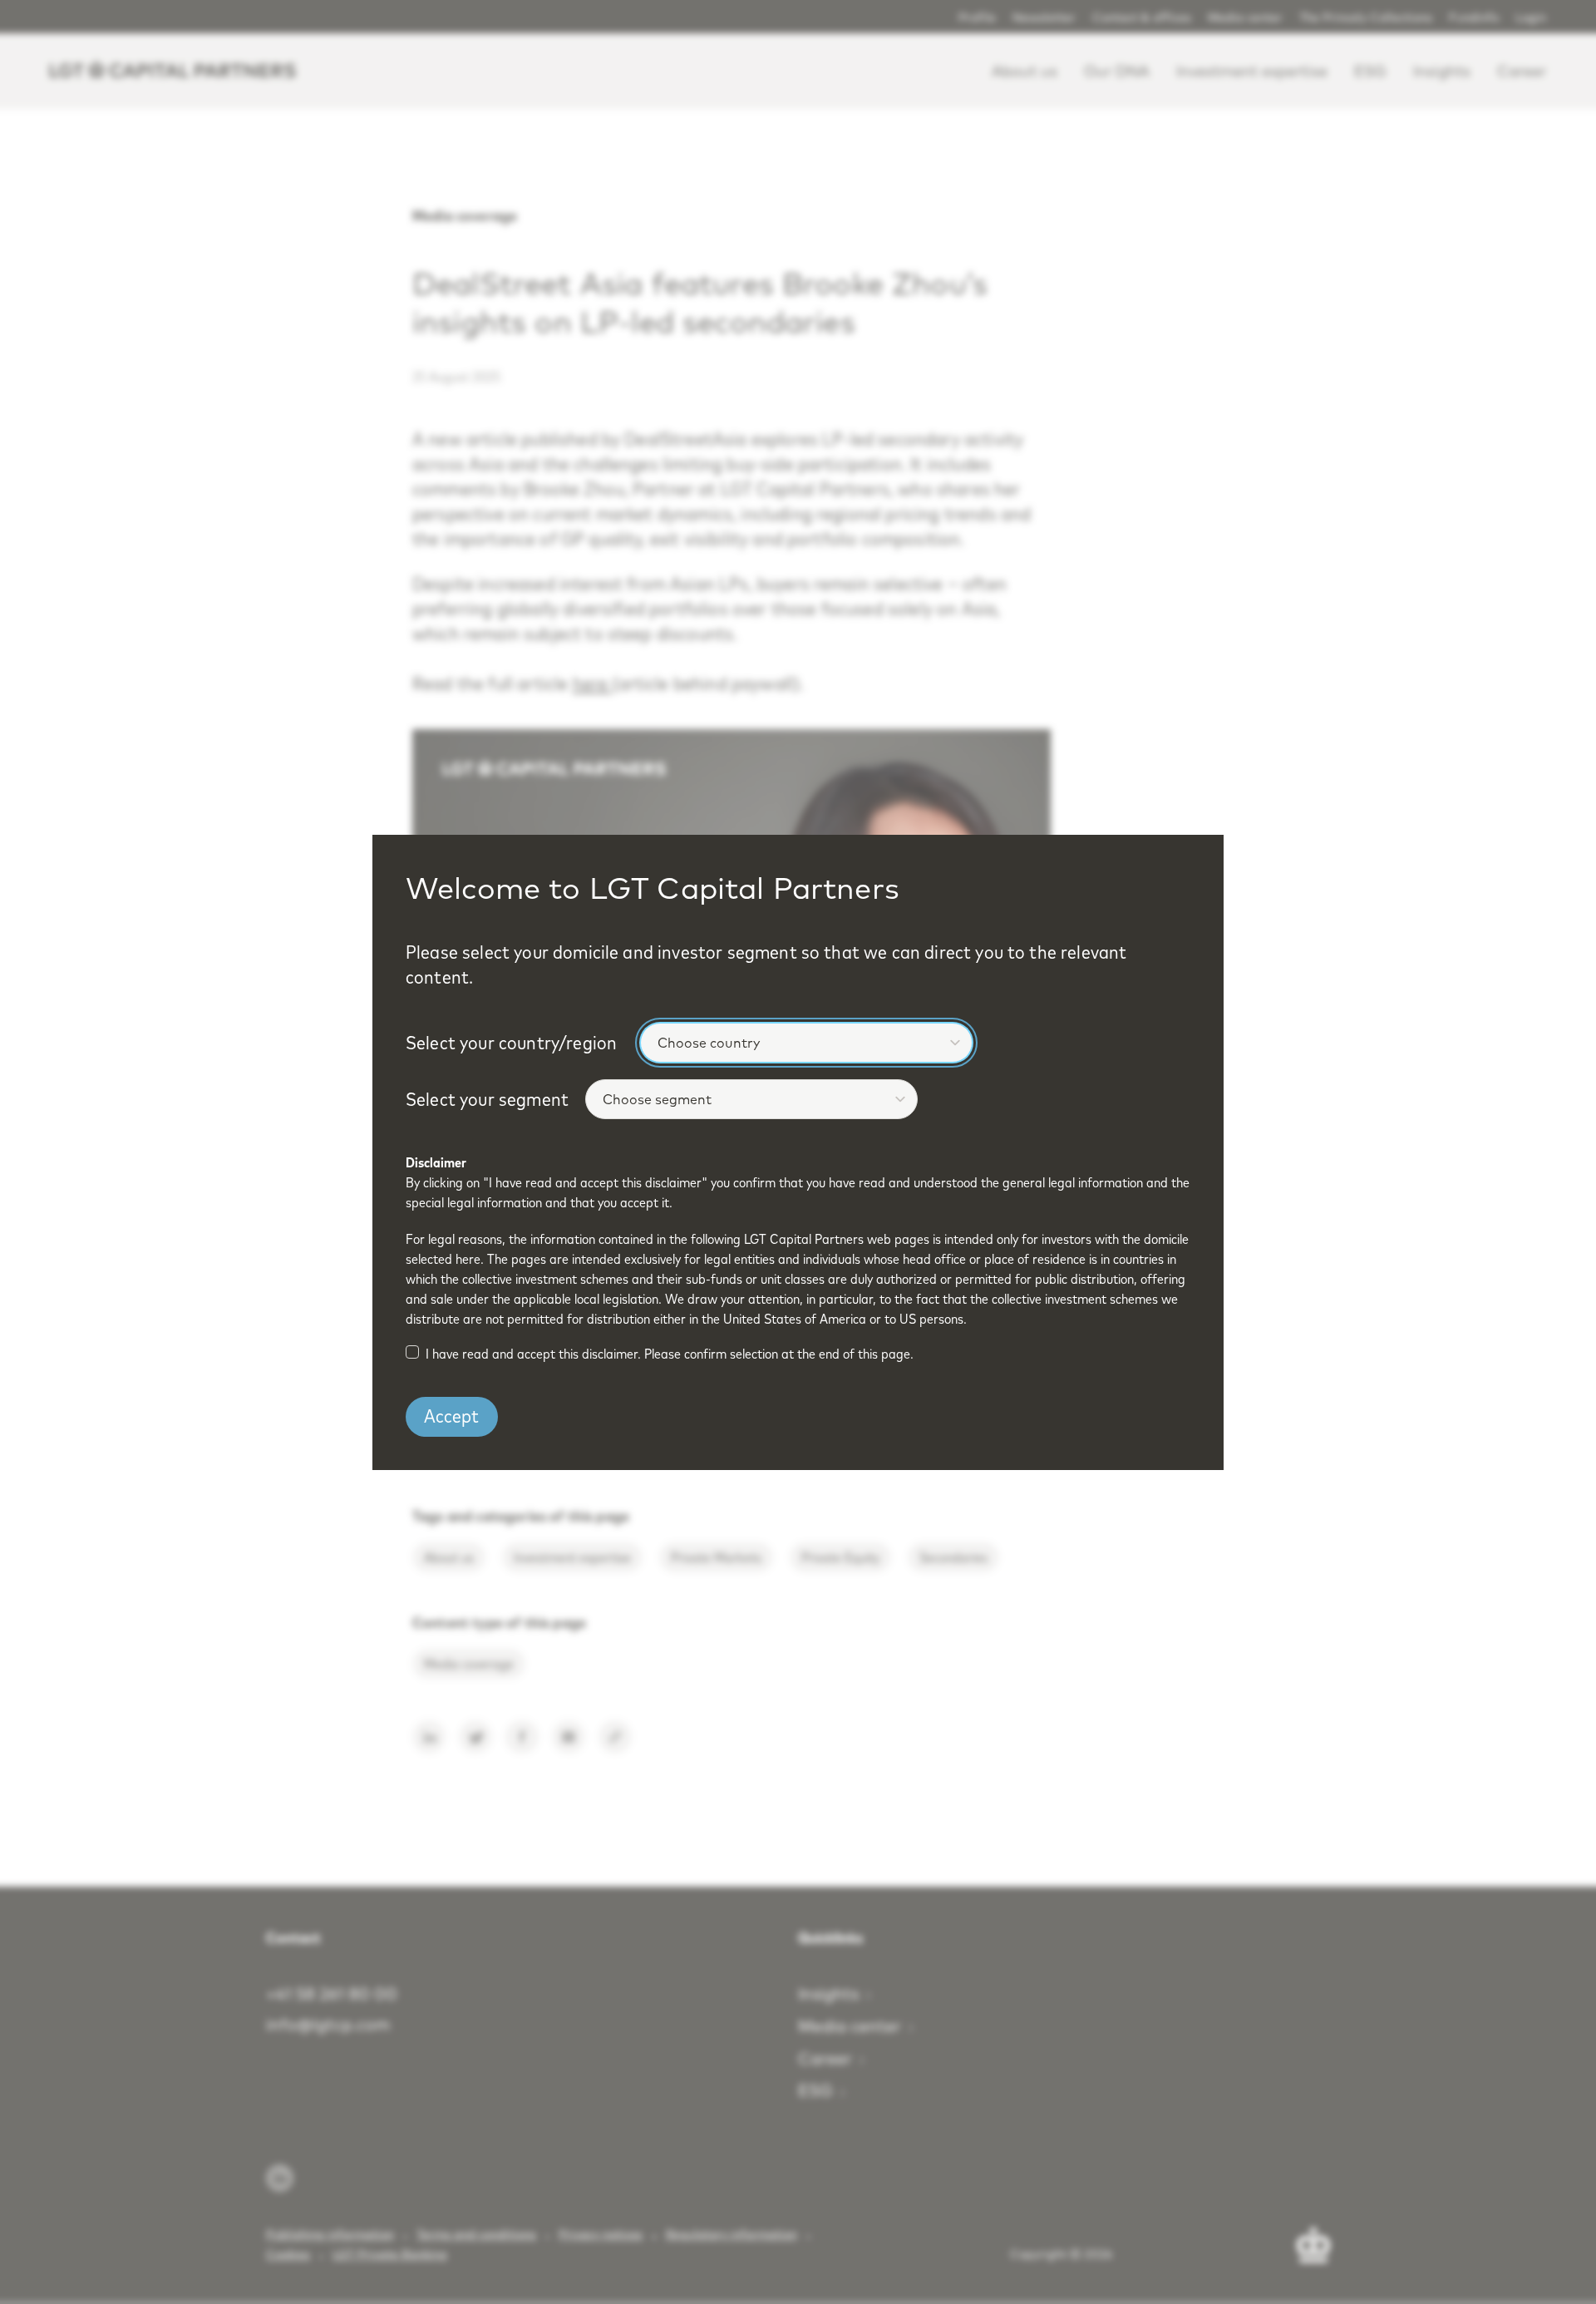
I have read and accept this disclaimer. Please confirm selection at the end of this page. (670, 1354)
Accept (451, 1416)
